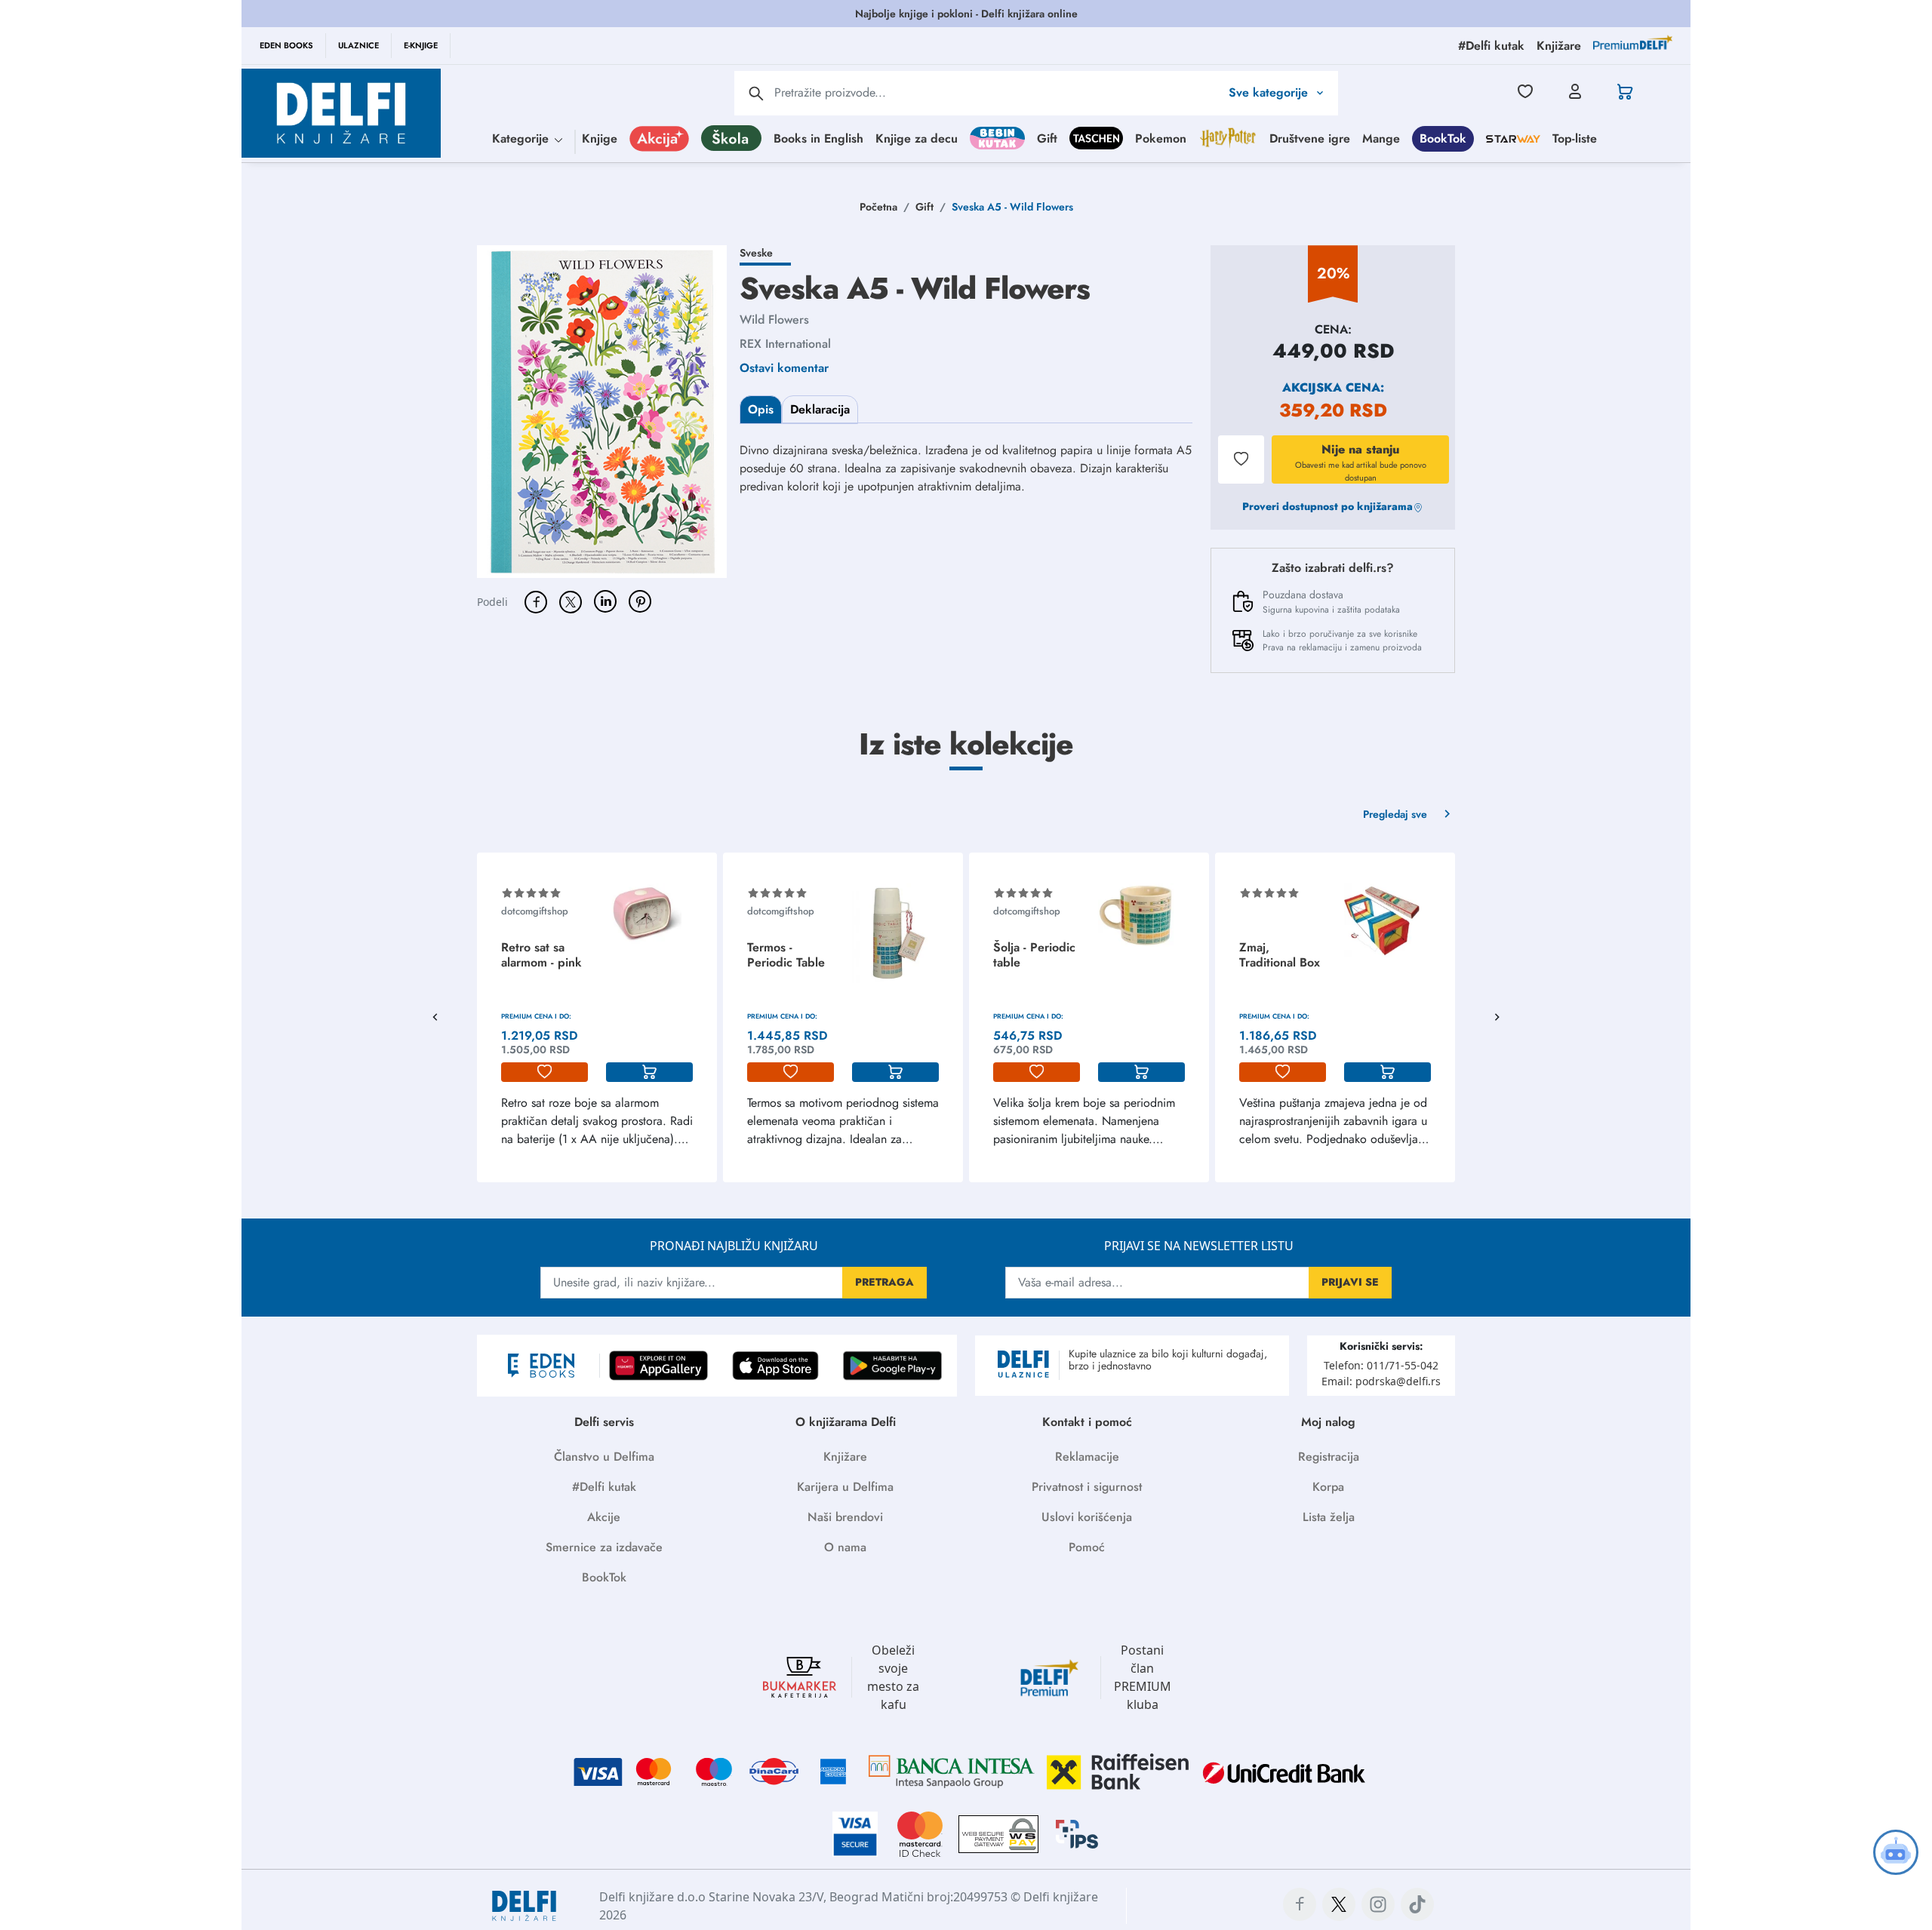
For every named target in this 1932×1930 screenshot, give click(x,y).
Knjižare (845, 1457)
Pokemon (1161, 138)
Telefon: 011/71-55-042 (1381, 1365)
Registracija (1329, 1457)
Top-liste (1575, 138)
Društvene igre (1310, 138)
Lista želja (1329, 1517)
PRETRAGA (884, 1282)
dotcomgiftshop (535, 911)
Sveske (756, 253)
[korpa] (649, 1072)
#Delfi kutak (604, 1487)
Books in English (818, 138)
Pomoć (1087, 1547)
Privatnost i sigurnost (1087, 1487)
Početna (878, 207)
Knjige (600, 138)
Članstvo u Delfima (604, 1457)
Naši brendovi (845, 1517)
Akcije (604, 1517)
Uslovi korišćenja (1087, 1517)
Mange (1381, 138)
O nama (845, 1547)
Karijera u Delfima (845, 1487)
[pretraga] (756, 94)
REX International (785, 344)
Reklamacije (1087, 1457)
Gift (1047, 138)
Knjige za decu (917, 138)
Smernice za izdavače (604, 1547)
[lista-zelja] (545, 1072)
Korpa (1328, 1487)
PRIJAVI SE (1350, 1282)
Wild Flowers (774, 320)
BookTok (1443, 138)
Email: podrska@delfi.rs (1381, 1381)
